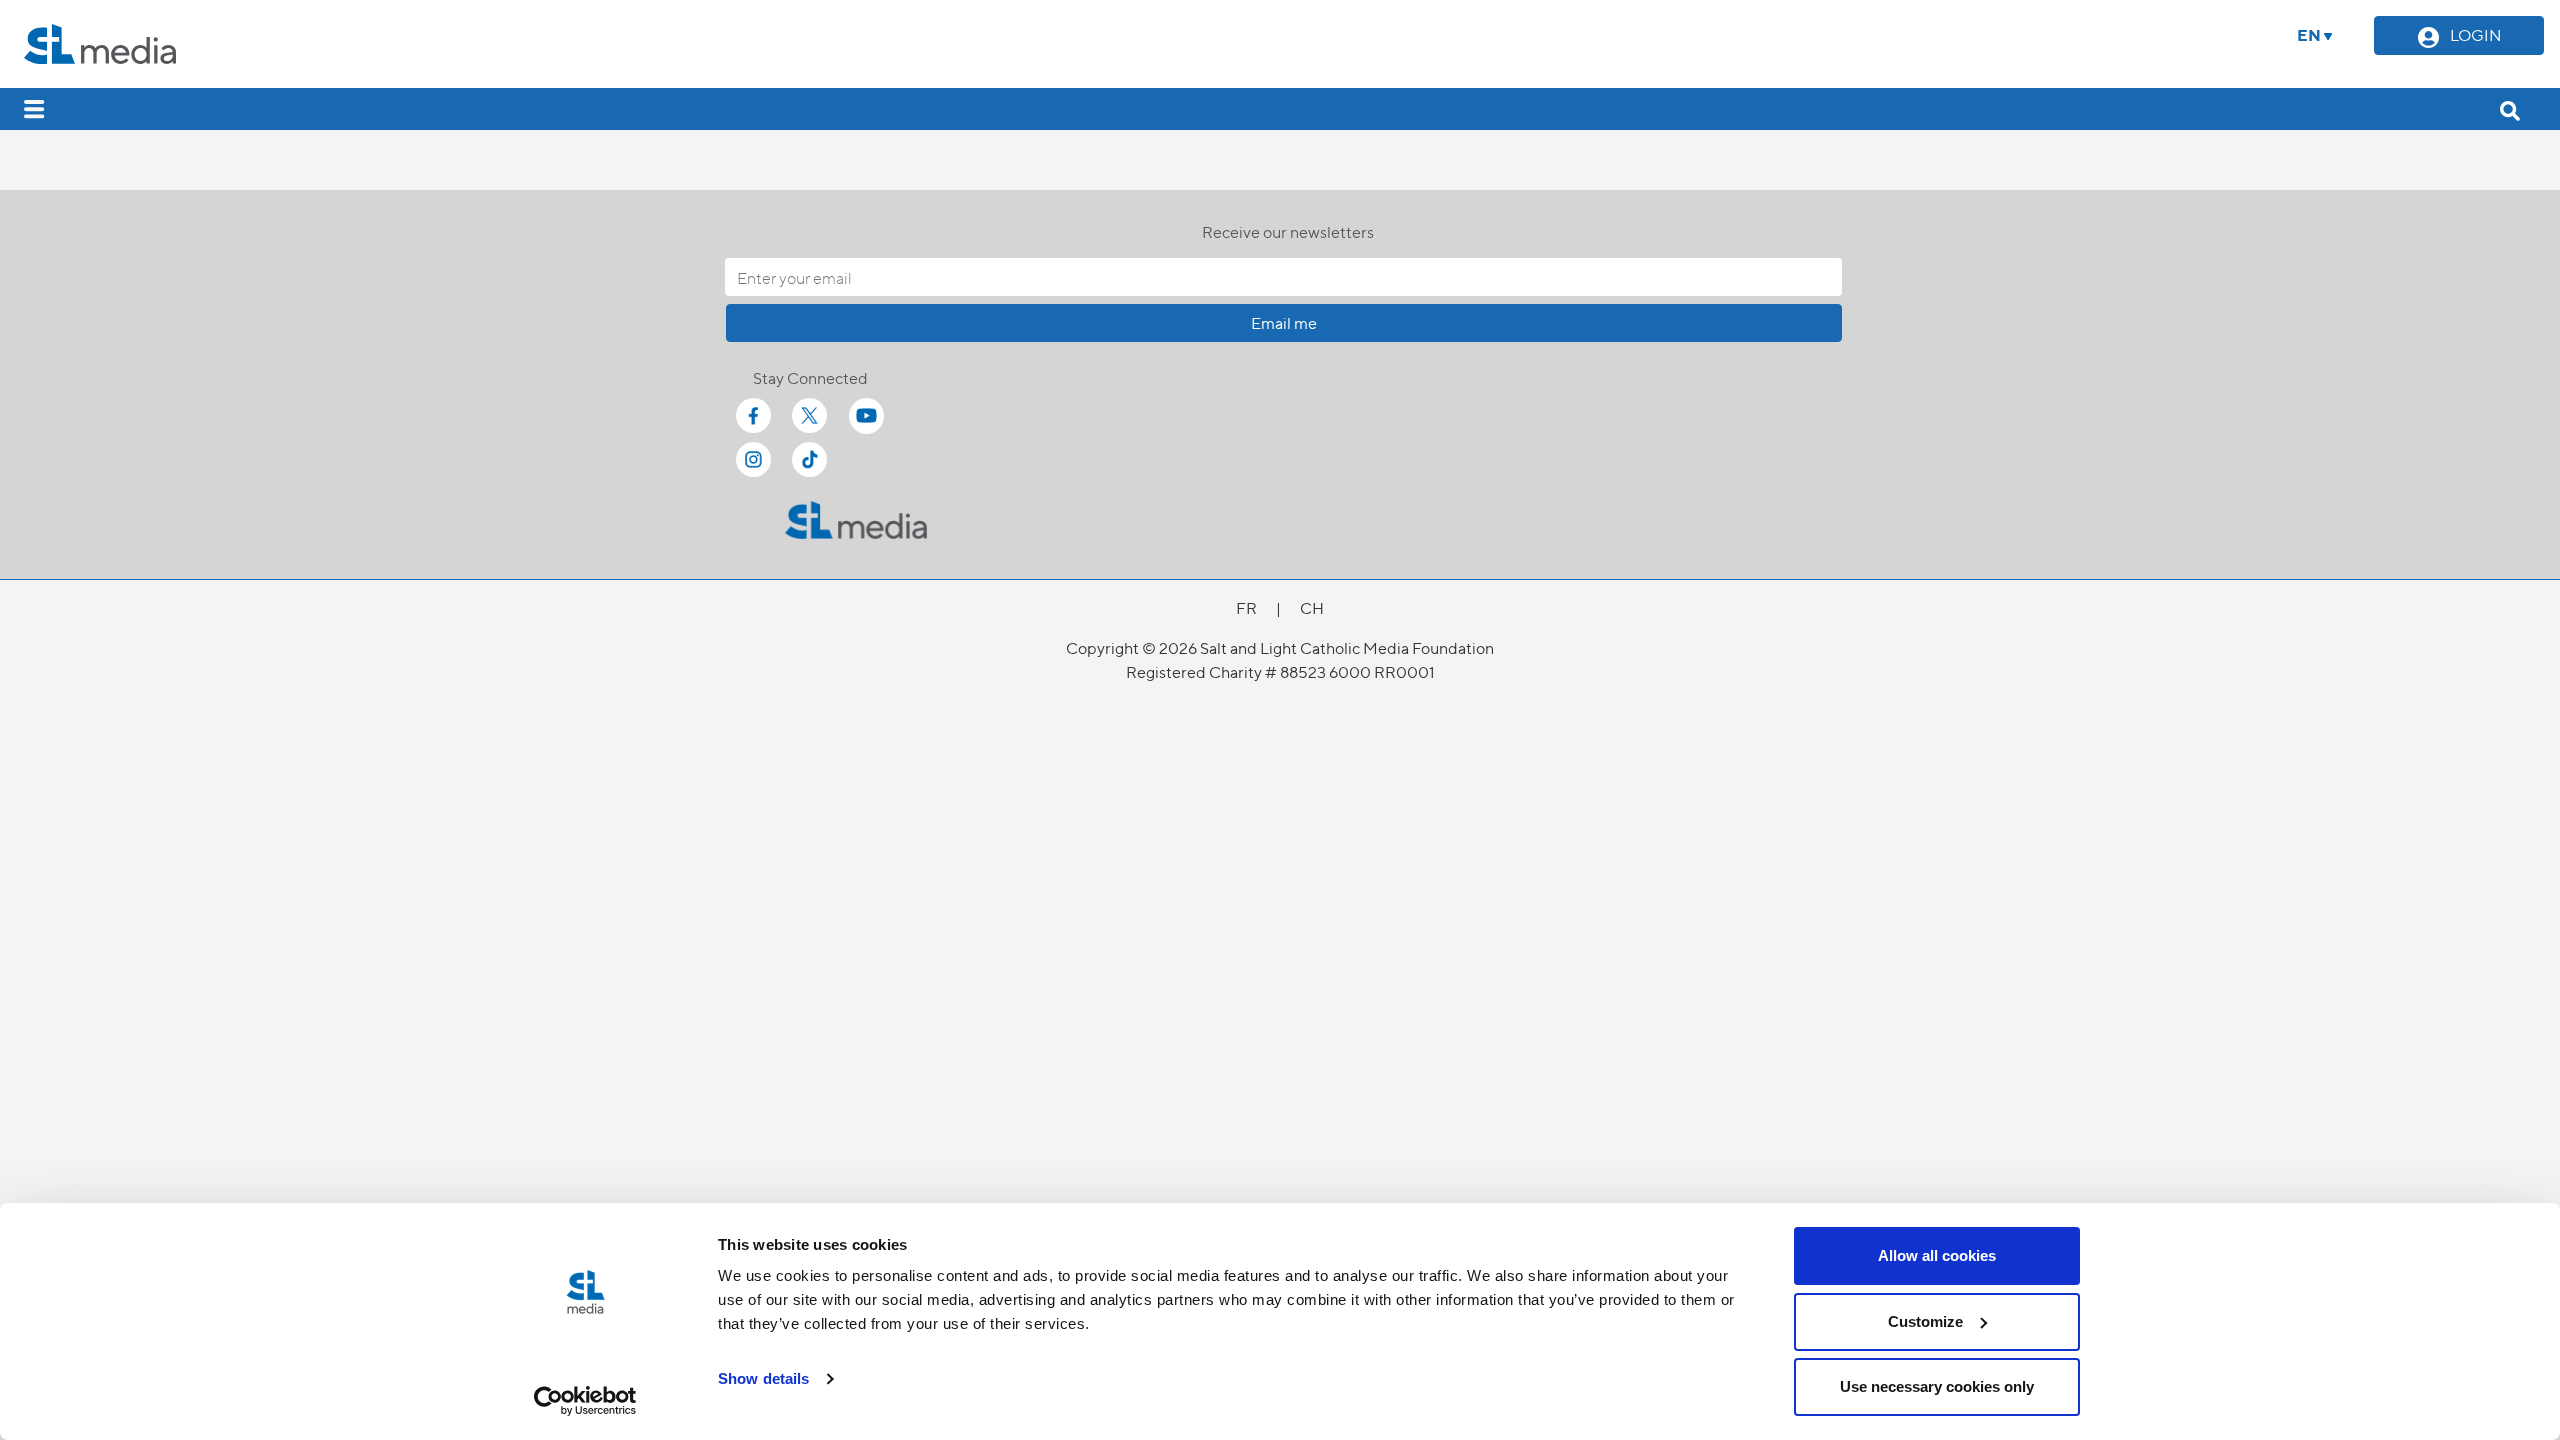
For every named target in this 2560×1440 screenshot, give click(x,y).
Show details (763, 1378)
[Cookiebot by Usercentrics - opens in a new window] (585, 1401)
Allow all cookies (1937, 1255)
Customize (1925, 1321)
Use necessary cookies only (1937, 1386)
